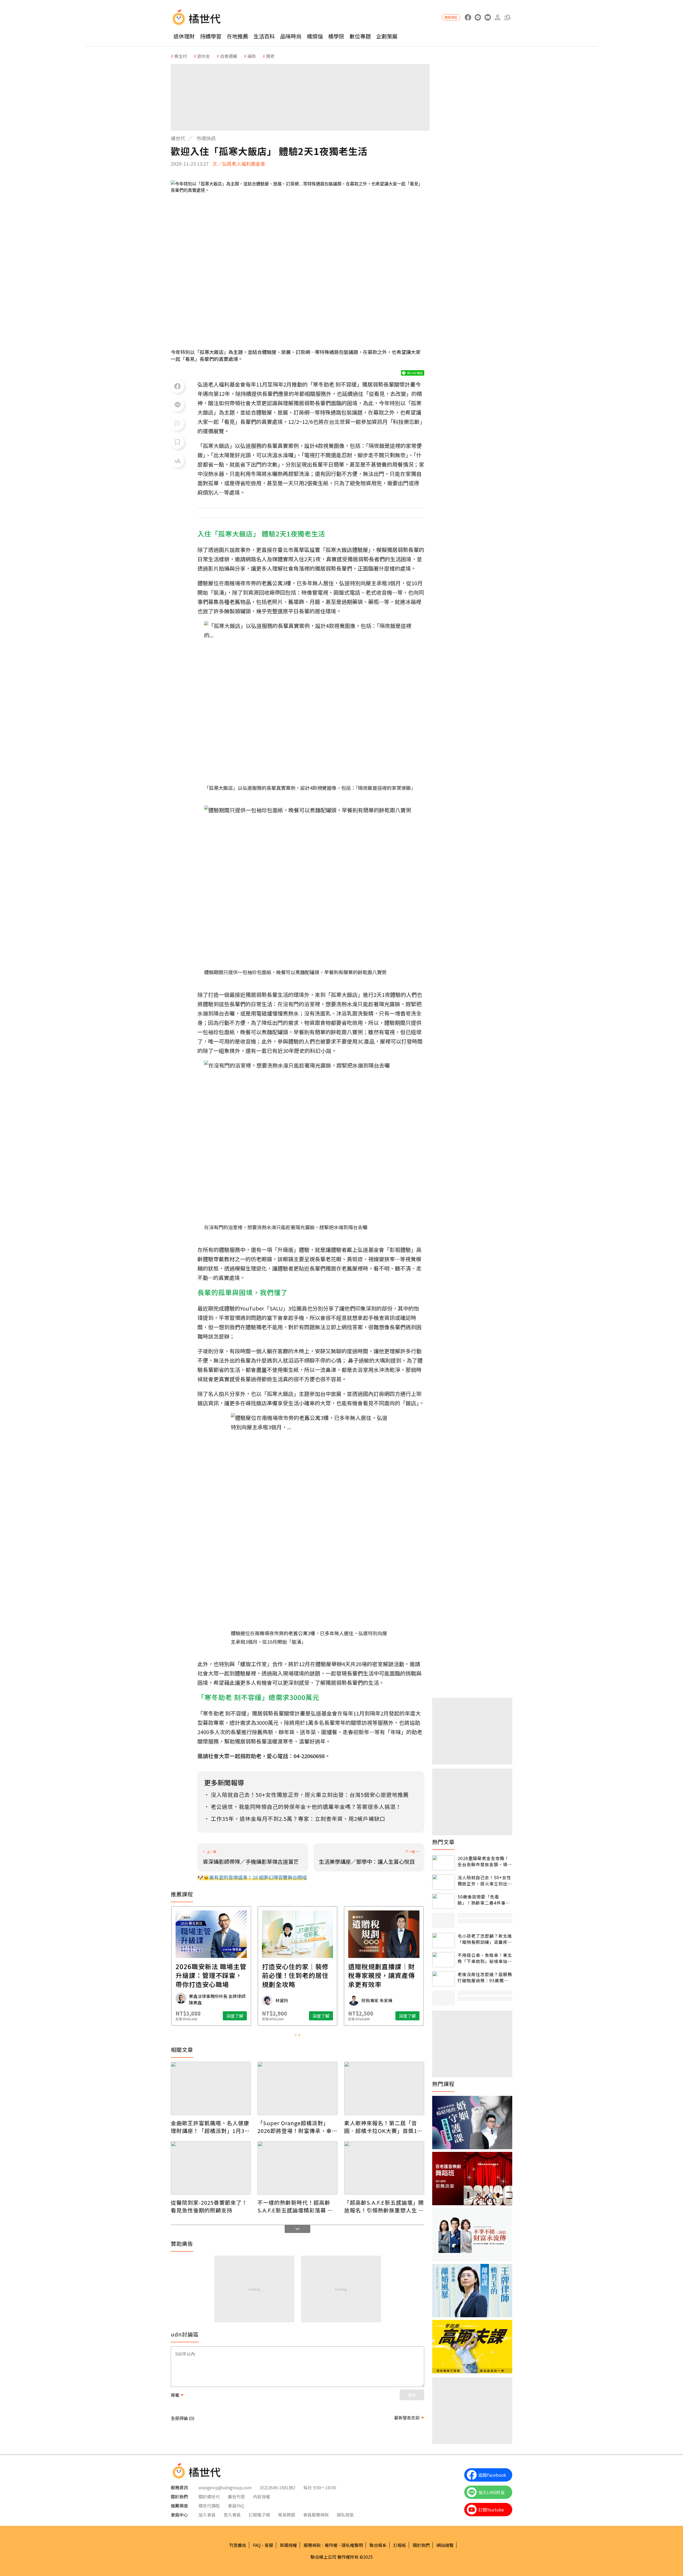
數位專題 (360, 36)
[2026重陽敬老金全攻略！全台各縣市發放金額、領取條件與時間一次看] (444, 1863)
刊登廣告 (238, 2545)
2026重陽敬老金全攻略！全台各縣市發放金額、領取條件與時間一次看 (485, 1861)
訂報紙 (400, 2545)
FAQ (257, 2545)
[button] (507, 17)
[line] (478, 17)
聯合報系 (378, 2545)
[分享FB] (177, 386)
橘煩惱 (315, 36)
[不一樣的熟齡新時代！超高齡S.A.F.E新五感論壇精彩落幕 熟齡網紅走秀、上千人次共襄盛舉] (297, 2168)
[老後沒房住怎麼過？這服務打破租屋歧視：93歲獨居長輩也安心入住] (444, 1979)
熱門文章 (443, 1842)
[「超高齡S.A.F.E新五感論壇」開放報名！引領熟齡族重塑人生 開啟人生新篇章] (384, 2168)
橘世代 (178, 138)
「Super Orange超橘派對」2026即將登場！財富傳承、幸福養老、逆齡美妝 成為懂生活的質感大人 (297, 2127)
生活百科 (264, 36)
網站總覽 (445, 2545)
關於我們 (421, 2545)
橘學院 (336, 36)
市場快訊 (206, 138)
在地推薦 (237, 36)
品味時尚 (291, 36)
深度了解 (235, 2016)
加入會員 (207, 2515)
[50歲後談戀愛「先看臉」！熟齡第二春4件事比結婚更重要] (444, 1901)
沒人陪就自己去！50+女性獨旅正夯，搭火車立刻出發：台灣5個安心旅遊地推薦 (484, 1880)
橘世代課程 (209, 2506)
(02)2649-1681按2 (278, 2487)
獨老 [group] (270, 56)
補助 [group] (252, 56)
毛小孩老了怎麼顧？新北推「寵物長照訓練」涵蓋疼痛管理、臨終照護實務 (485, 1939)
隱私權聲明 (352, 2545)
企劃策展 (387, 36)
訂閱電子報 (259, 2515)
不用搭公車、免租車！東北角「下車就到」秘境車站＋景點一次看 (485, 1958)
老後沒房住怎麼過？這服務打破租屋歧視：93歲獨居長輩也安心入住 (485, 1977)
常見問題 (287, 2515)
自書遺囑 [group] (229, 56)
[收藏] (177, 442)
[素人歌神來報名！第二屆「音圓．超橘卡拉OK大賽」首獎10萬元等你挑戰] (384, 2088)
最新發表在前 (407, 2418)
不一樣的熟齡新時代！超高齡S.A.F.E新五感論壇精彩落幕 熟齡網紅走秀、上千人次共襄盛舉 (297, 2206)
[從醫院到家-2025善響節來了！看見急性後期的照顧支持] (211, 2168)
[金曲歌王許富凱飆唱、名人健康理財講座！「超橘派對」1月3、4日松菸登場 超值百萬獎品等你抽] (211, 2088)
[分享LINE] (177, 405)
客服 (269, 2545)
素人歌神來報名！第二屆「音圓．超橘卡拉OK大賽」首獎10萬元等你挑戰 (382, 2127)
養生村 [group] (181, 56)
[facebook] (468, 17)
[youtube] (488, 17)
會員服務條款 (316, 2515)
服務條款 (312, 2545)
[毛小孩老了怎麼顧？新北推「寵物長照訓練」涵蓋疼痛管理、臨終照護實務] (444, 1940)
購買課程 (451, 17)
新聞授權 (288, 2545)
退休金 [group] (204, 56)
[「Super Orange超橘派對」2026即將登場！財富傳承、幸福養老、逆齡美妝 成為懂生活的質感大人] (297, 2088)
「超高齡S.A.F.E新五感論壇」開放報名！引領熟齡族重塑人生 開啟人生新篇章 (384, 2206)
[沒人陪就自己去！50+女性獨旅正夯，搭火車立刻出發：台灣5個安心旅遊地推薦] (444, 1882)
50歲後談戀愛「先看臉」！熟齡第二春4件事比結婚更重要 (484, 1900)
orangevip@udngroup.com (225, 2487)
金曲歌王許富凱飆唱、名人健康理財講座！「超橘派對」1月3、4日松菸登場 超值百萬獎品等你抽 (210, 2127)
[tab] (296, 2035)
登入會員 (232, 2515)
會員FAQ (236, 2506)
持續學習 (211, 36)
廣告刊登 (236, 2497)
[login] (497, 17)
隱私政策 (345, 2515)
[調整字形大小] (177, 461)
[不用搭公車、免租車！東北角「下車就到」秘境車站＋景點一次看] (444, 1960)
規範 (175, 2395)
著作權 (331, 2545)
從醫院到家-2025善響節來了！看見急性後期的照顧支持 (209, 2206)
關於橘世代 (209, 2497)
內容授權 (261, 2497)
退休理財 (184, 36)
